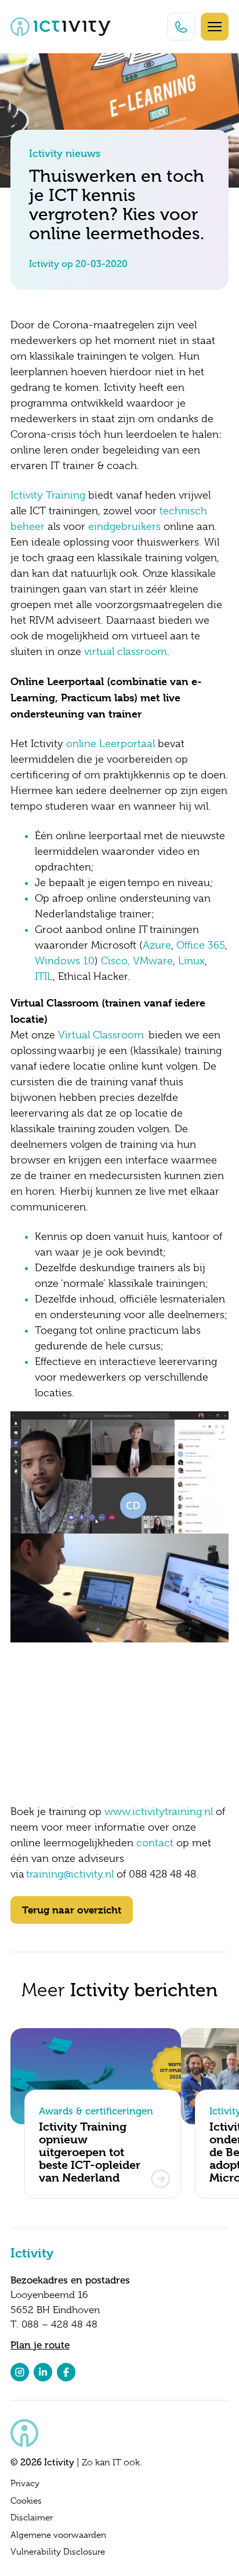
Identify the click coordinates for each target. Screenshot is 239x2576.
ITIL (44, 976)
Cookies (26, 2501)
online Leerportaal (111, 744)
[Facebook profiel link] (66, 2372)
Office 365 (201, 945)
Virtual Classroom (101, 1035)
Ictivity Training (48, 495)
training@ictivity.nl (70, 1874)
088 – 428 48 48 (59, 2324)
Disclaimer (32, 2518)
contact (155, 1843)
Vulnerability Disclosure (58, 2552)
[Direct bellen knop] (181, 27)
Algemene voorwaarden (58, 2535)
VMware (153, 961)
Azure (157, 945)
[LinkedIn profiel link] (43, 2372)
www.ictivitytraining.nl (159, 1812)
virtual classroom (126, 652)
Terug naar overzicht (72, 1910)
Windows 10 (65, 961)
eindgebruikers (124, 526)
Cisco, (115, 961)
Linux (191, 961)
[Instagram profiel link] (20, 2372)
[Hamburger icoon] (215, 27)
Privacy (25, 2483)
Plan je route (40, 2345)
